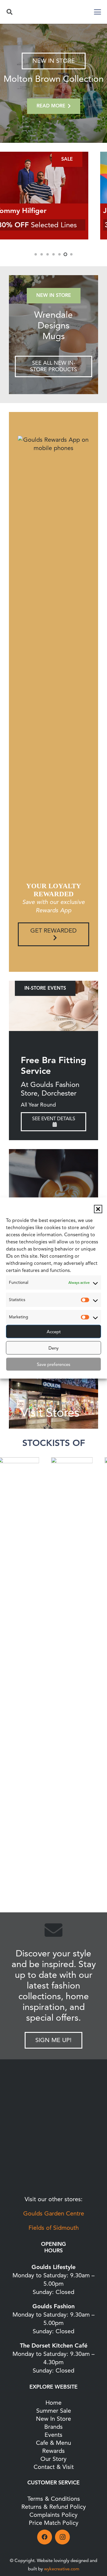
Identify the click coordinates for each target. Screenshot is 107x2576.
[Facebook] (45, 2537)
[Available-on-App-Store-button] (53, 2175)
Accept (54, 1331)
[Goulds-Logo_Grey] (53, 12)
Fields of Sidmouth (54, 2228)
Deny (53, 1348)
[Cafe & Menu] (53, 1194)
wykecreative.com (62, 2569)
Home (53, 2403)
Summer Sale (54, 2411)
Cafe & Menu (53, 2443)
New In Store (53, 2419)
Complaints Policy (53, 2515)
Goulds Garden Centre (54, 2214)
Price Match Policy (54, 2523)
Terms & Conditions (54, 2499)
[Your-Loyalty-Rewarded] (53, 2110)
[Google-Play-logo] (53, 2141)
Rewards (53, 2451)
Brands (53, 2427)
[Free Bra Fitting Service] (53, 1006)
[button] (98, 1209)
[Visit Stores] (53, 1384)
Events (53, 2435)
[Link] (53, 335)
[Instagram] (62, 2537)
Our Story (53, 2459)
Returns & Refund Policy (54, 2507)
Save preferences (53, 1364)
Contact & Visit (54, 2467)
